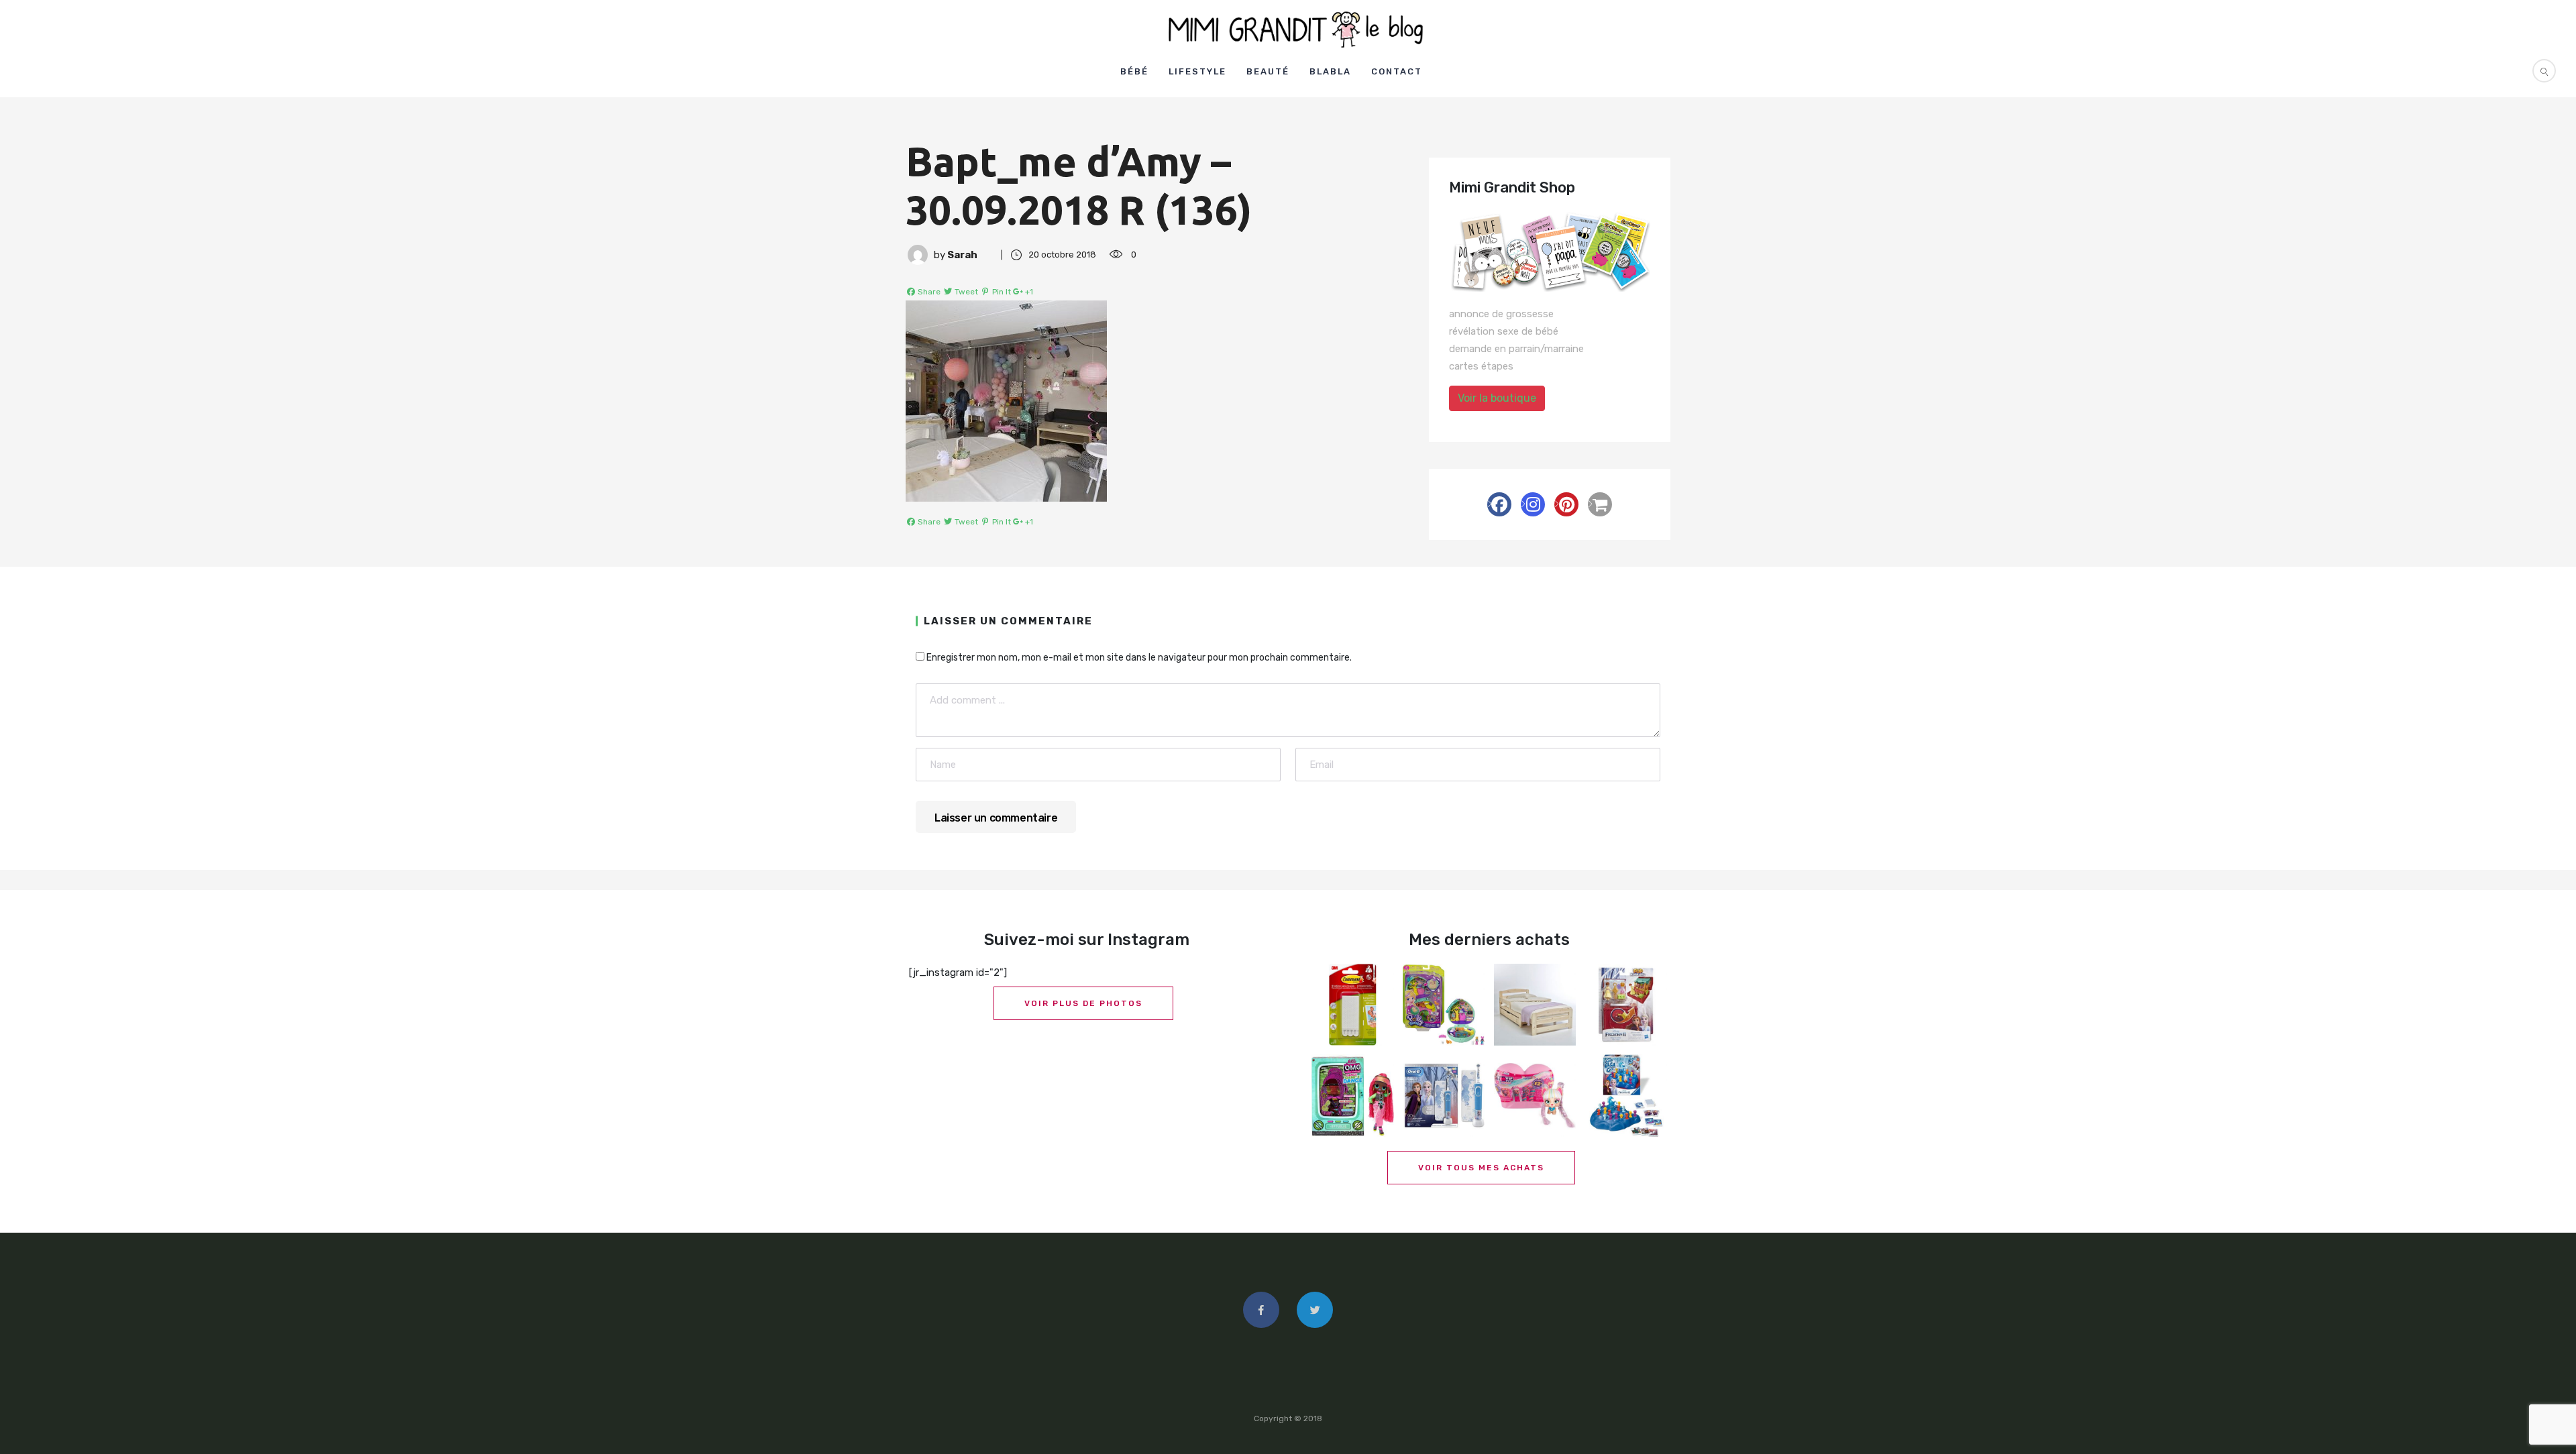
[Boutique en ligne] (1600, 504)
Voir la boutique (1497, 398)
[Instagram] (1533, 504)
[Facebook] (1499, 504)
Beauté (1268, 71)
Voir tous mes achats (1481, 1168)
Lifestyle (1197, 71)
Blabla (1330, 71)
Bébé (1134, 71)
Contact (1397, 71)
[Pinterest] (1566, 504)
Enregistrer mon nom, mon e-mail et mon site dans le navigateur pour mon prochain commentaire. (1139, 658)
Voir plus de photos (1083, 1003)
